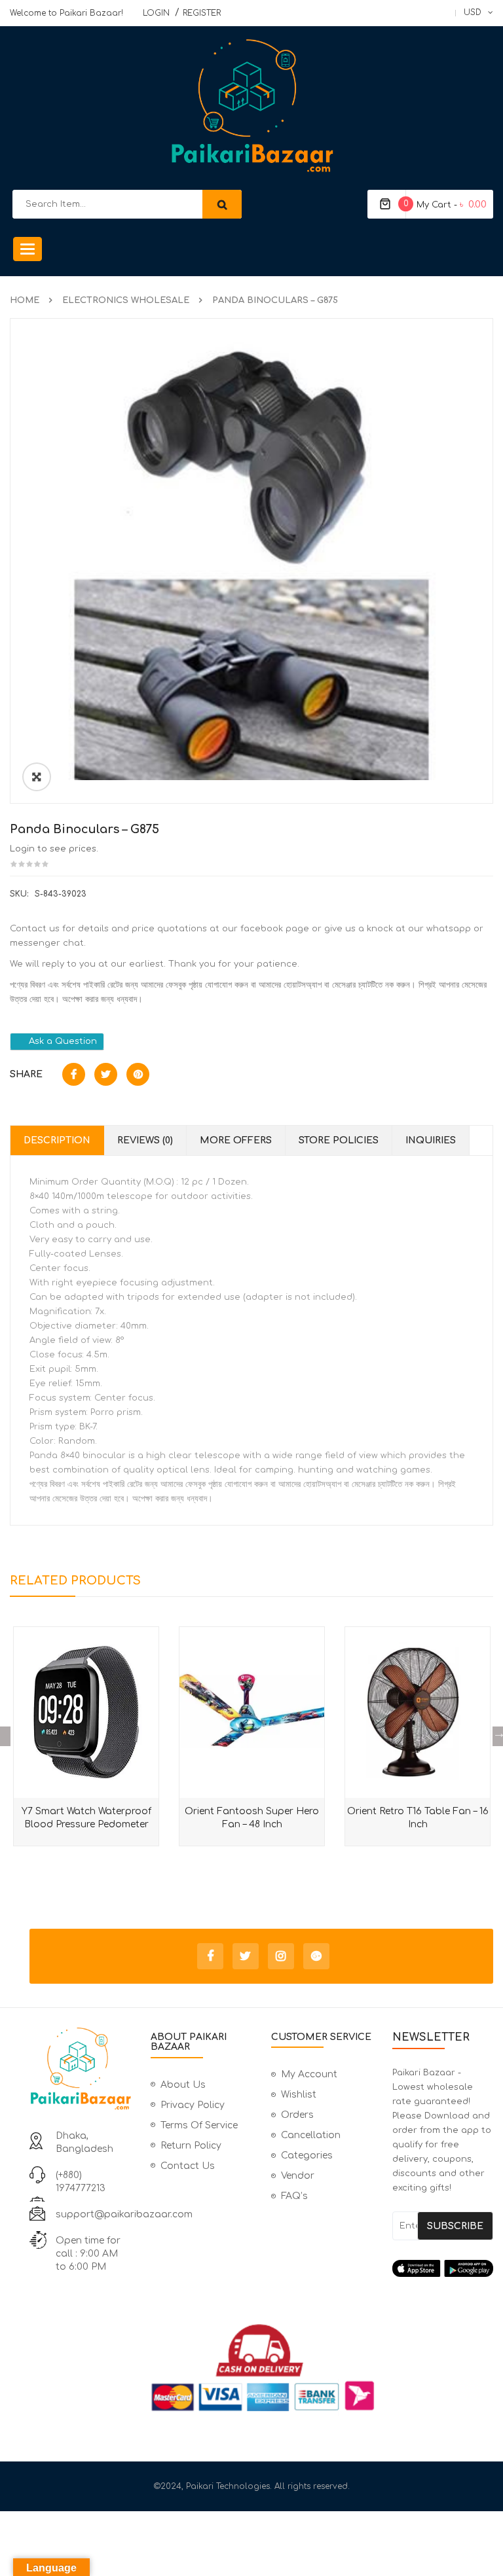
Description (57, 1140)
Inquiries (431, 1140)
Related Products (75, 1581)
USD (473, 12)
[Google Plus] (316, 1956)
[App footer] (443, 2268)
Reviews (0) (145, 1140)
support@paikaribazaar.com (124, 2214)
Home (25, 300)
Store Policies (339, 1140)
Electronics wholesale (126, 300)
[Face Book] (210, 1956)
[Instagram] (281, 1956)
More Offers (236, 1140)
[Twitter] (246, 1956)
